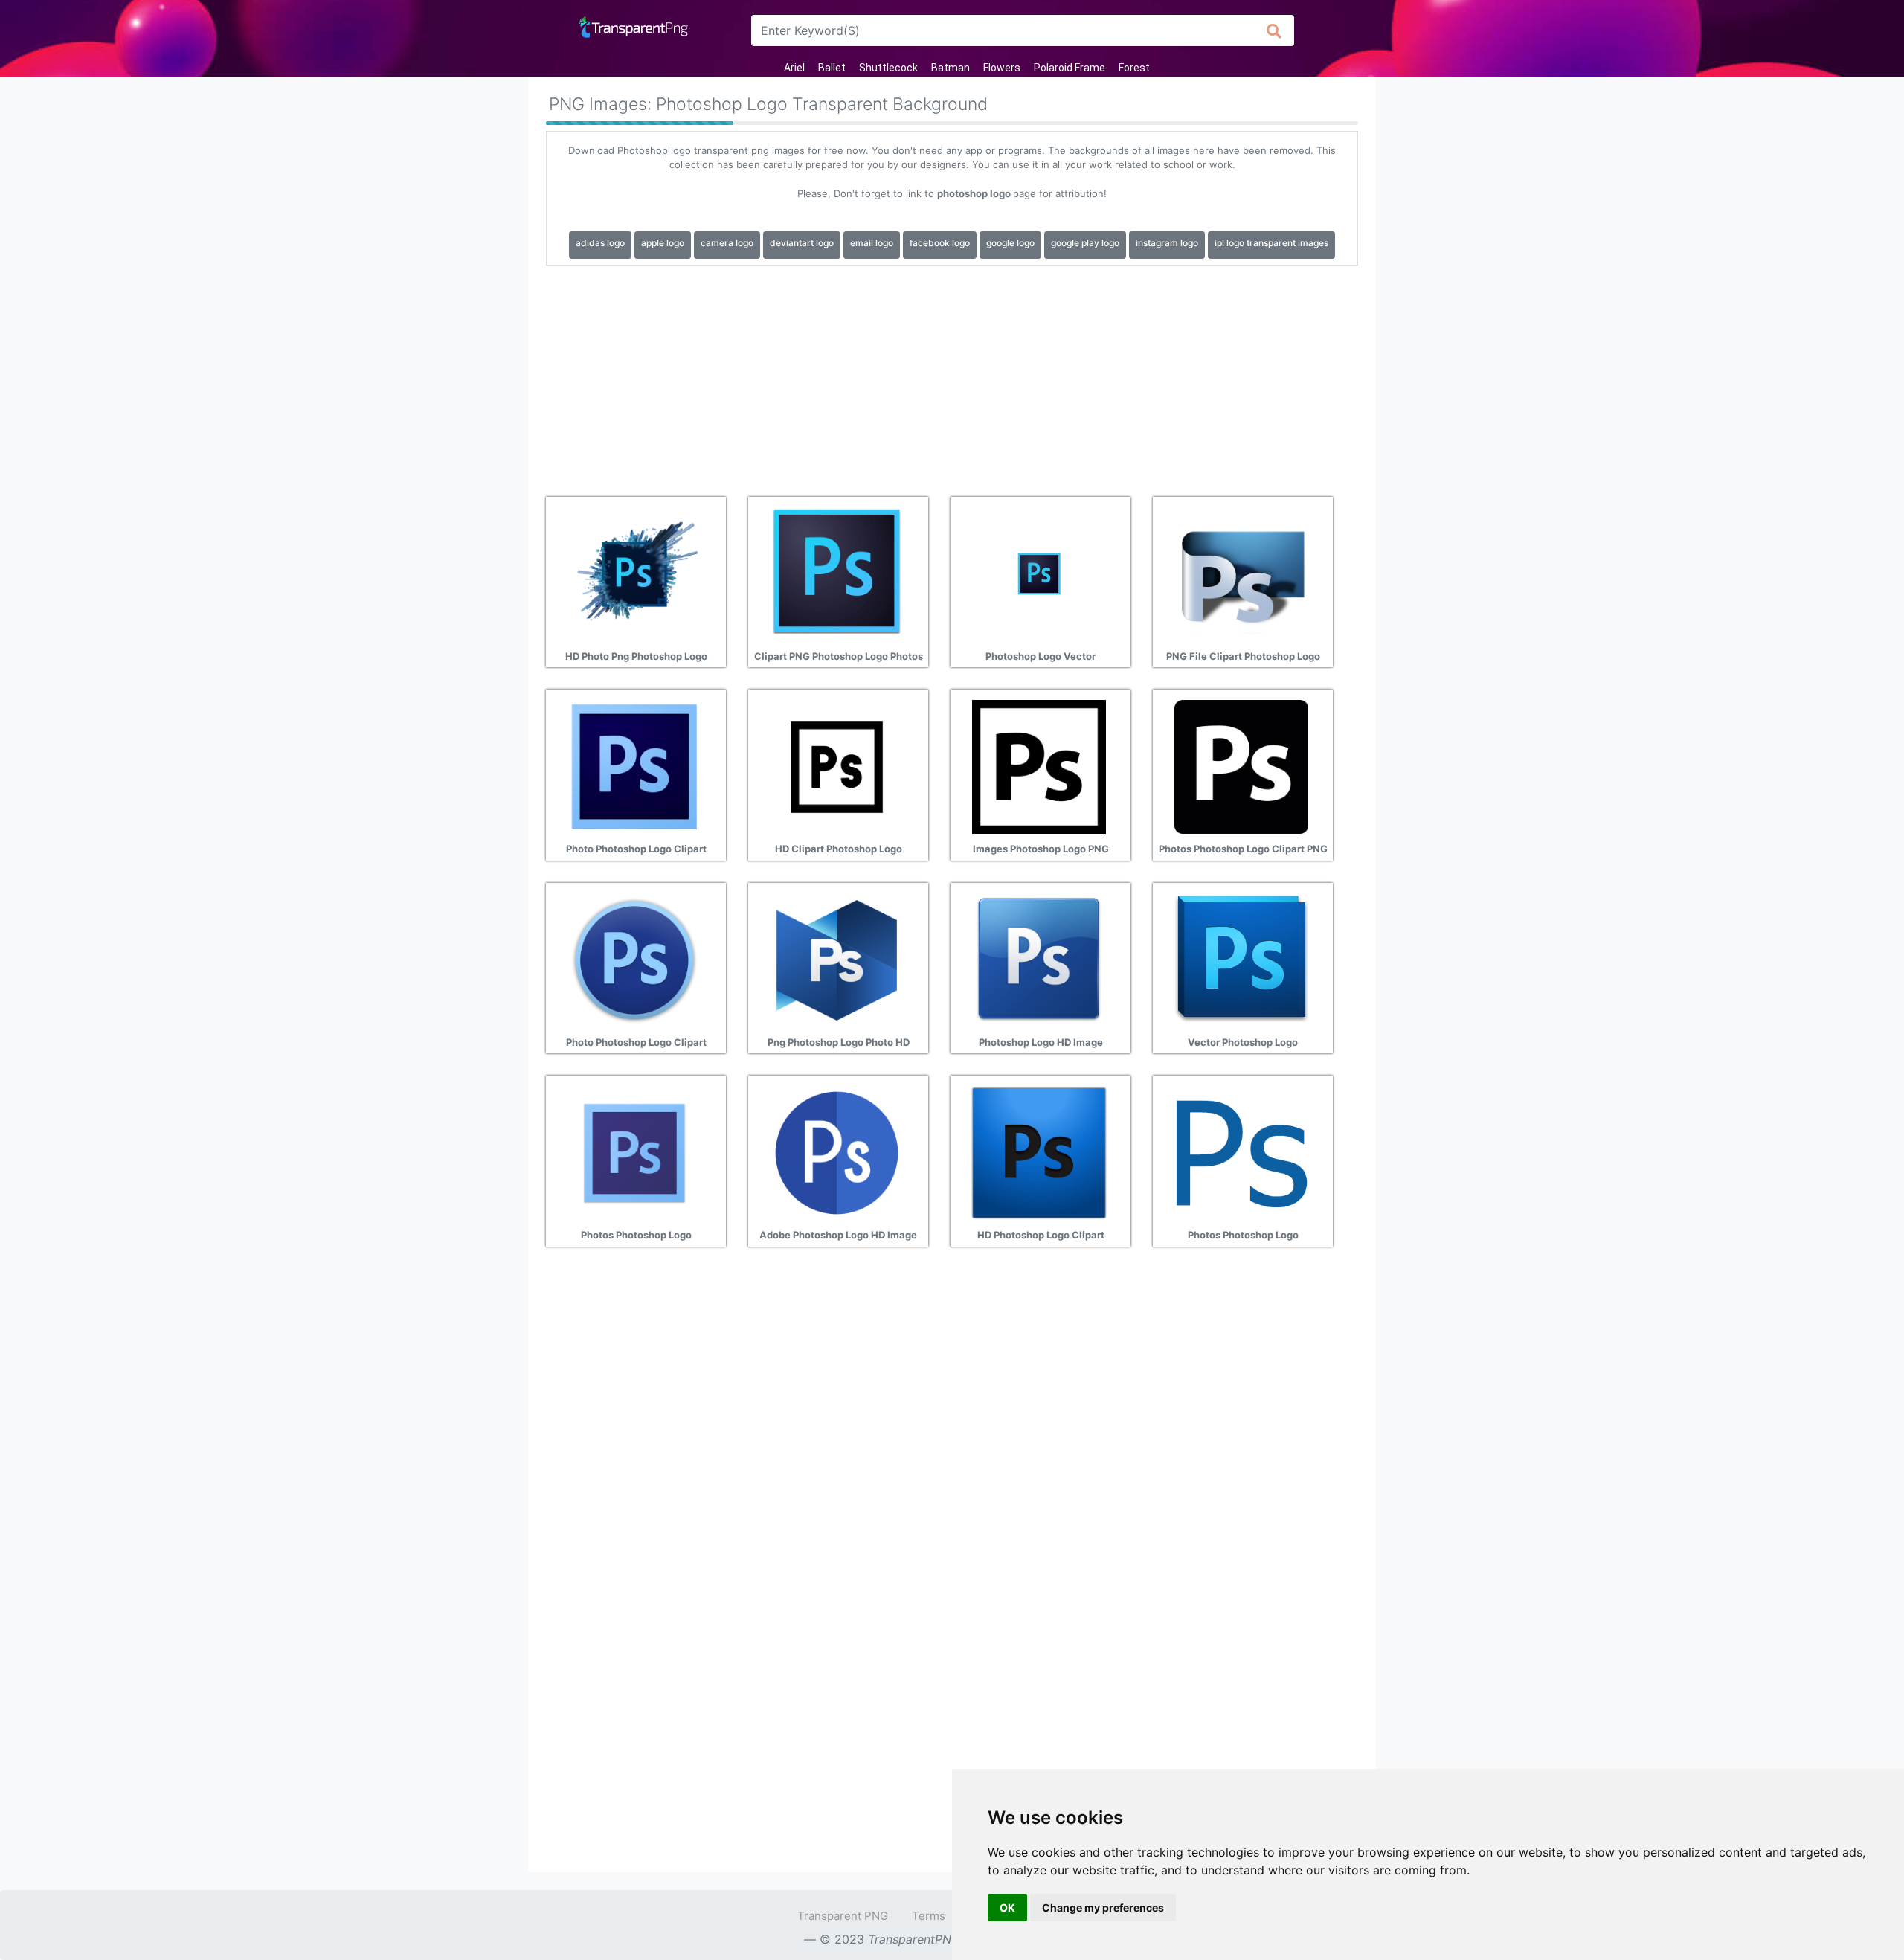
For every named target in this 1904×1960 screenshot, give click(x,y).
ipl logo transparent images (1271, 243)
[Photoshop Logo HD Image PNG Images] (1039, 959)
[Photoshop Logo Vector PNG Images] (1039, 573)
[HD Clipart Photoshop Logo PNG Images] (837, 766)
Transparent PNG (843, 1916)
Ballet (832, 68)
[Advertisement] (952, 376)
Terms (929, 1916)
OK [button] (1007, 1908)
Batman (951, 68)
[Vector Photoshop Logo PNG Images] (1241, 959)
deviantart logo (802, 243)
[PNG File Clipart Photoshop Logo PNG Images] (1241, 573)
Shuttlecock (888, 68)
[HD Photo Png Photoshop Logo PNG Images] (634, 573)
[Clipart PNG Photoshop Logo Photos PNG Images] (837, 573)
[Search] (1274, 30)
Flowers (1002, 68)
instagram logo (1167, 243)
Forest (1134, 68)
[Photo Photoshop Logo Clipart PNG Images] (634, 766)
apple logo (663, 243)
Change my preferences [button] (1103, 1908)
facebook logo (940, 243)
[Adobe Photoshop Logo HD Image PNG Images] (837, 1152)
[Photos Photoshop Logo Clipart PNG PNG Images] (1241, 766)
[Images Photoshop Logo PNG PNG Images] (1039, 766)
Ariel (794, 68)
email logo (872, 243)
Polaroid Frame (1070, 68)
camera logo (727, 243)
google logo (1010, 243)
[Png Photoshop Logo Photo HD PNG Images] (837, 959)
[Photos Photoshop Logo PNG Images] (634, 1152)
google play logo (1085, 243)
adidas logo (600, 243)
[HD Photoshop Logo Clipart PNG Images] (1039, 1152)
